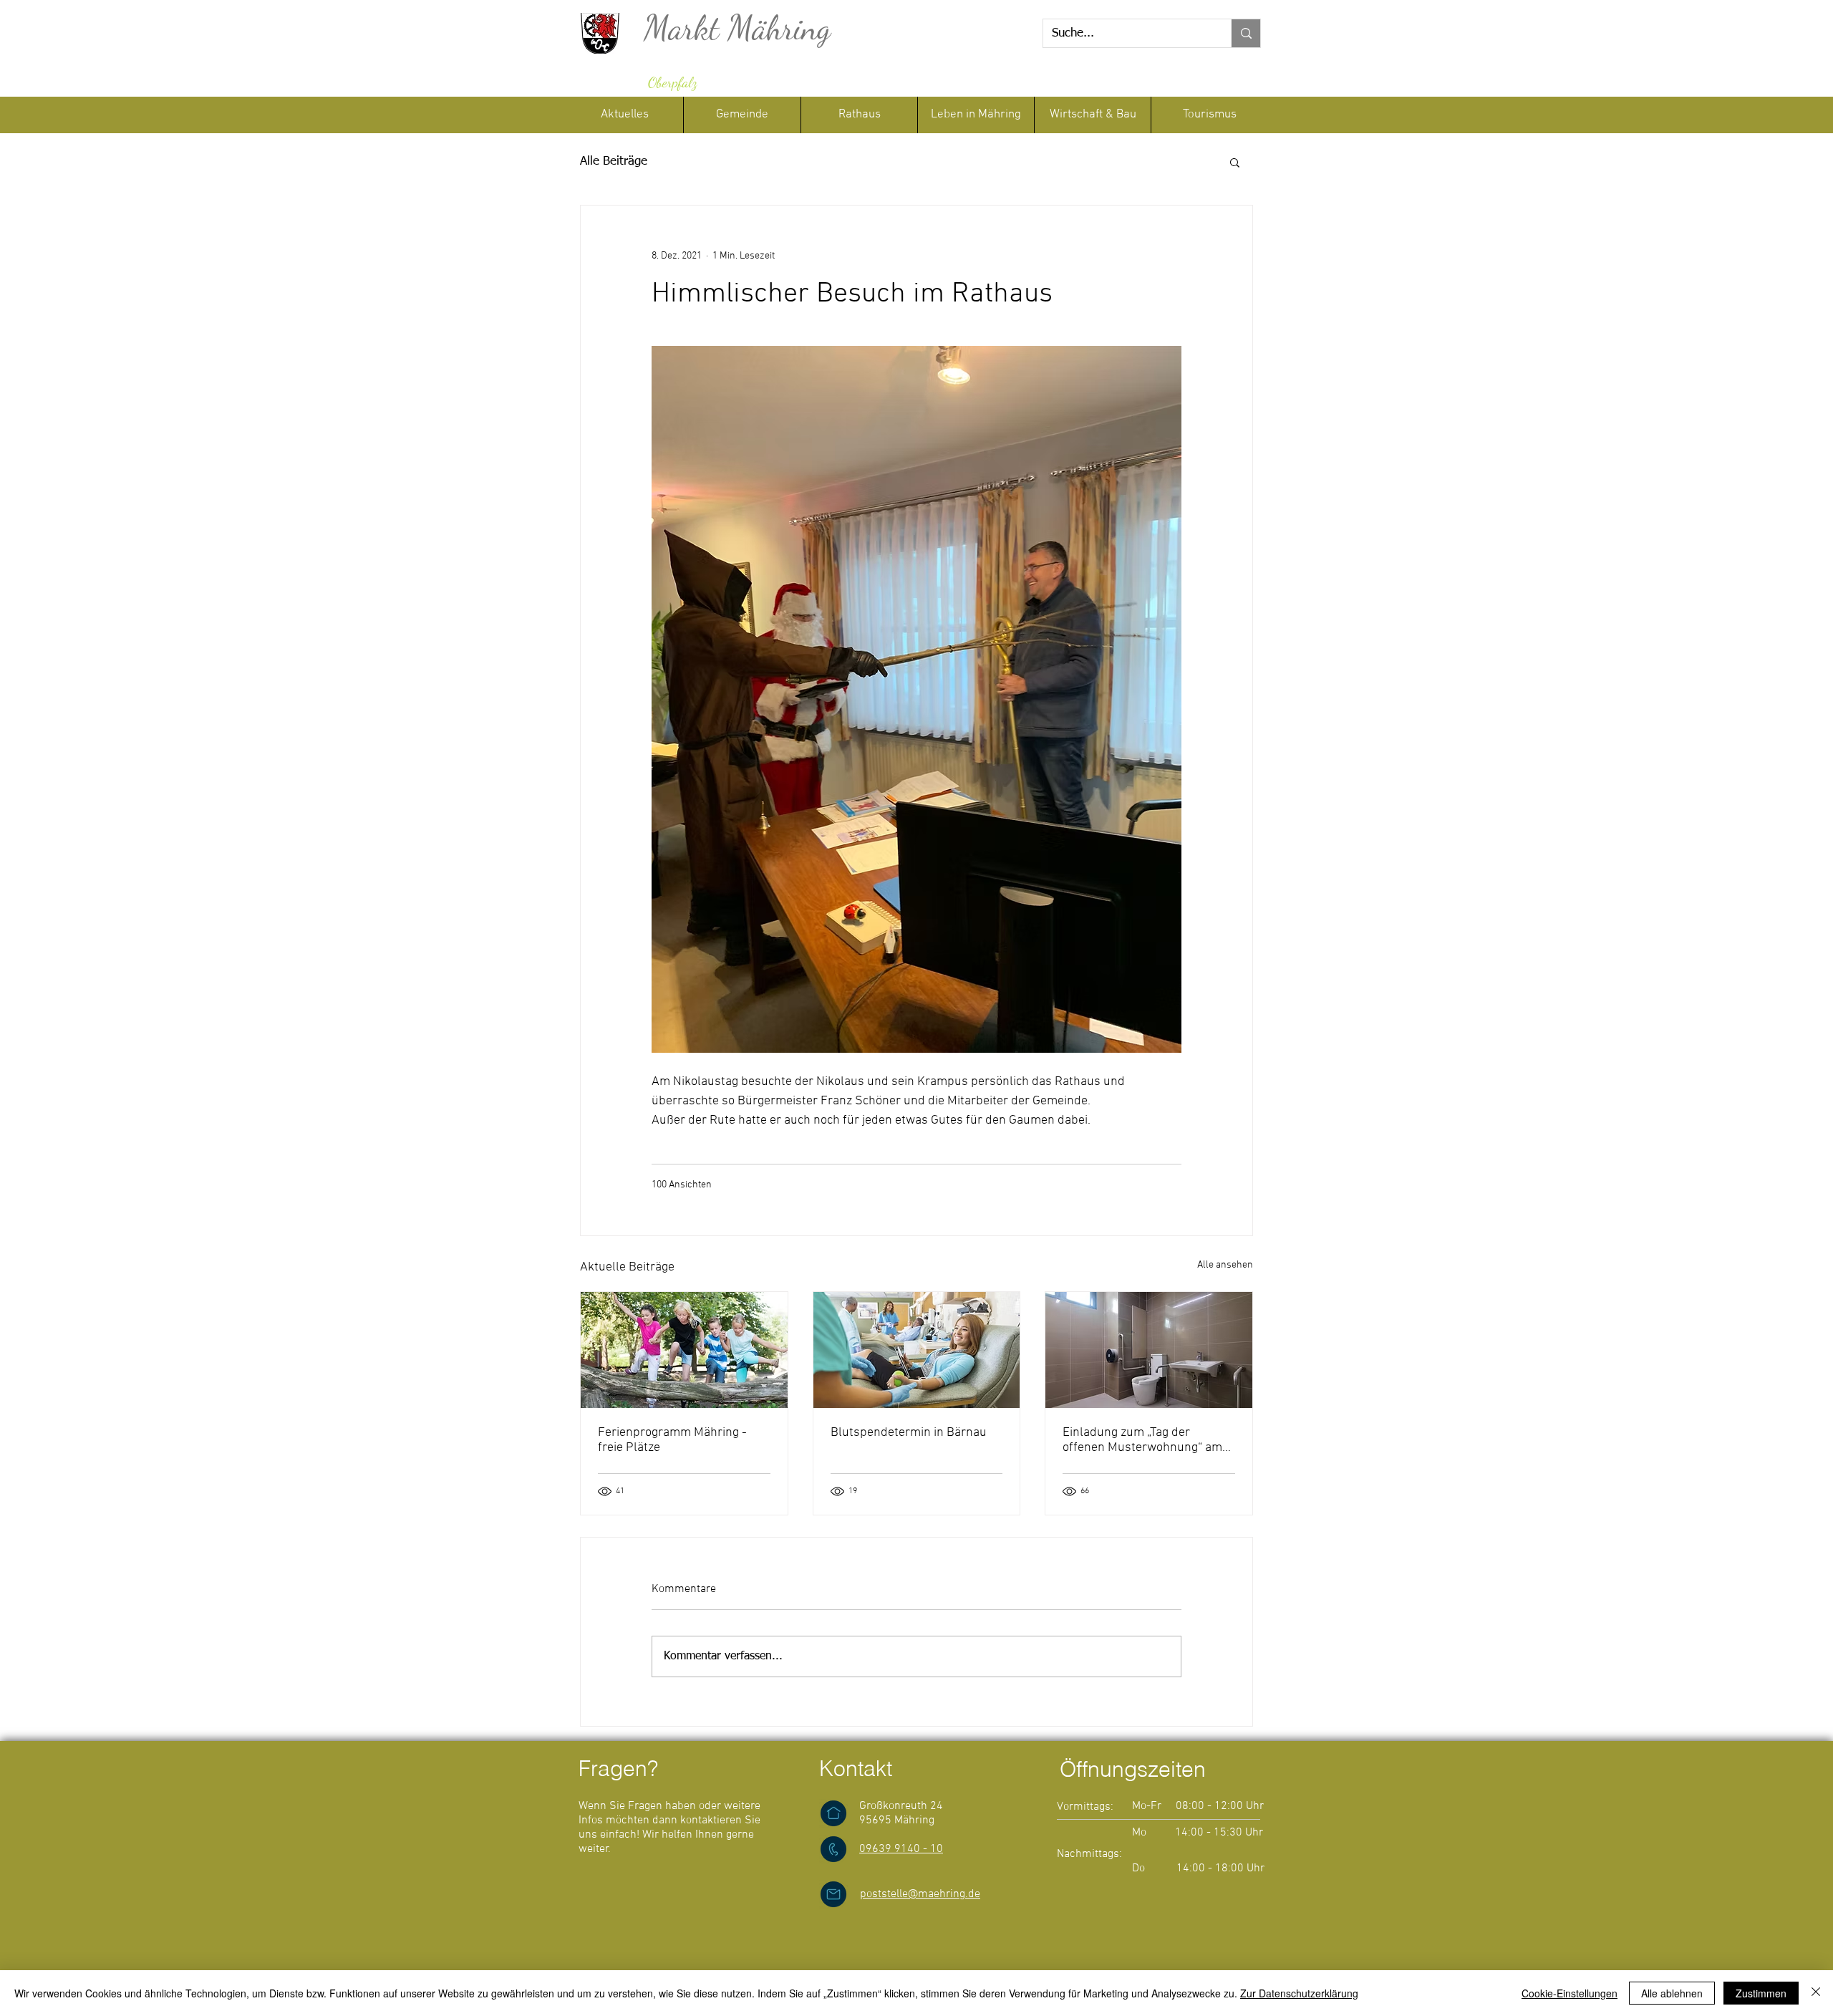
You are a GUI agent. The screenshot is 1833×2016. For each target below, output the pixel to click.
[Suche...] (1246, 33)
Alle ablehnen (1672, 1993)
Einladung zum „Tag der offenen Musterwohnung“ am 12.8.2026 (1142, 1440)
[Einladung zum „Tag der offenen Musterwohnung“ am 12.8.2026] (1149, 1350)
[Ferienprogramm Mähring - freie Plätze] (684, 1350)
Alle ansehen (1225, 1265)
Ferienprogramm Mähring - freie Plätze (672, 1440)
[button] (859, 115)
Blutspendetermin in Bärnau (909, 1433)
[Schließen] (1816, 1993)
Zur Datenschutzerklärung (1299, 1993)
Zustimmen (1761, 1993)
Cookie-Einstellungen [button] (1570, 1993)
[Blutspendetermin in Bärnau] (917, 1350)
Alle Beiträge (614, 161)
